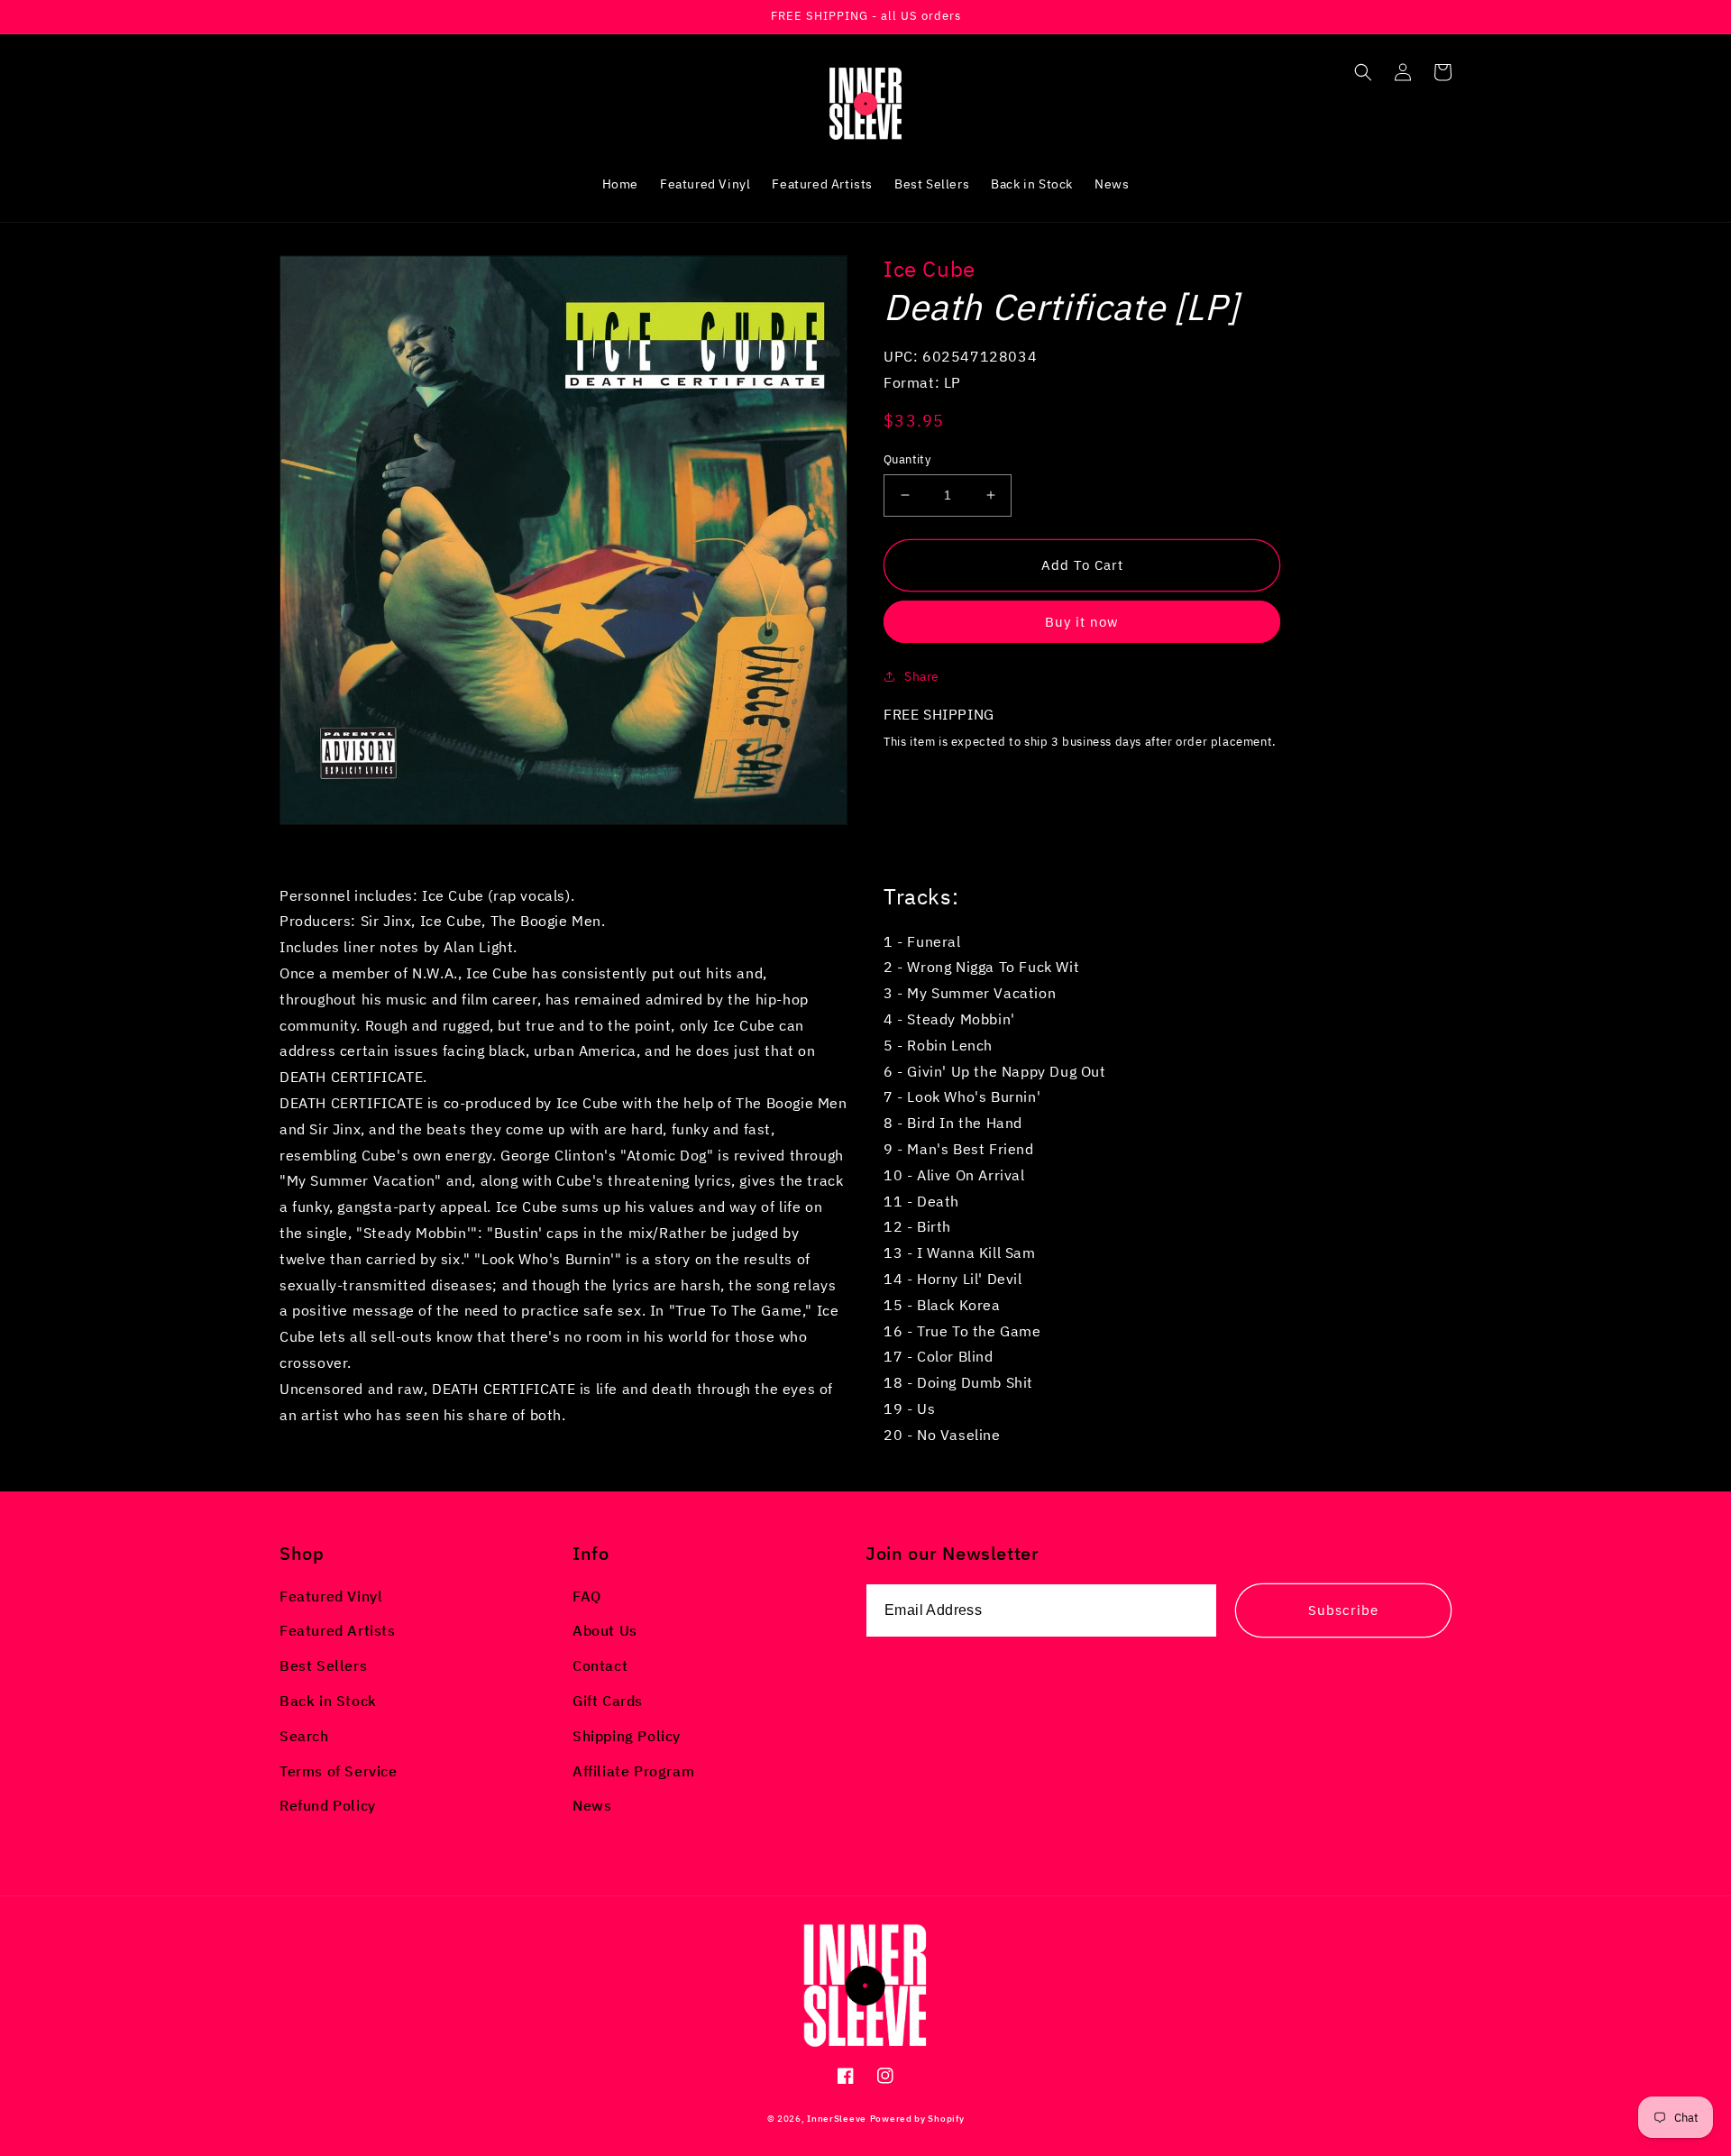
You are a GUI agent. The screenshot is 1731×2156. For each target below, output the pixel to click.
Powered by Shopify (917, 2119)
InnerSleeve (837, 2119)
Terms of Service (339, 1771)
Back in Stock (328, 1701)
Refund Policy (328, 1805)
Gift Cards (608, 1701)
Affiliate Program (633, 1771)
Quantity (907, 459)
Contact (600, 1665)
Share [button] (922, 676)
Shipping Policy (627, 1736)
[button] (1363, 72)
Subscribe (1343, 1610)
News (592, 1805)
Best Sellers (323, 1665)
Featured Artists (338, 1630)
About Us (605, 1630)
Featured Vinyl (331, 1596)
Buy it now (1082, 622)
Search (304, 1736)
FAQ (587, 1596)
